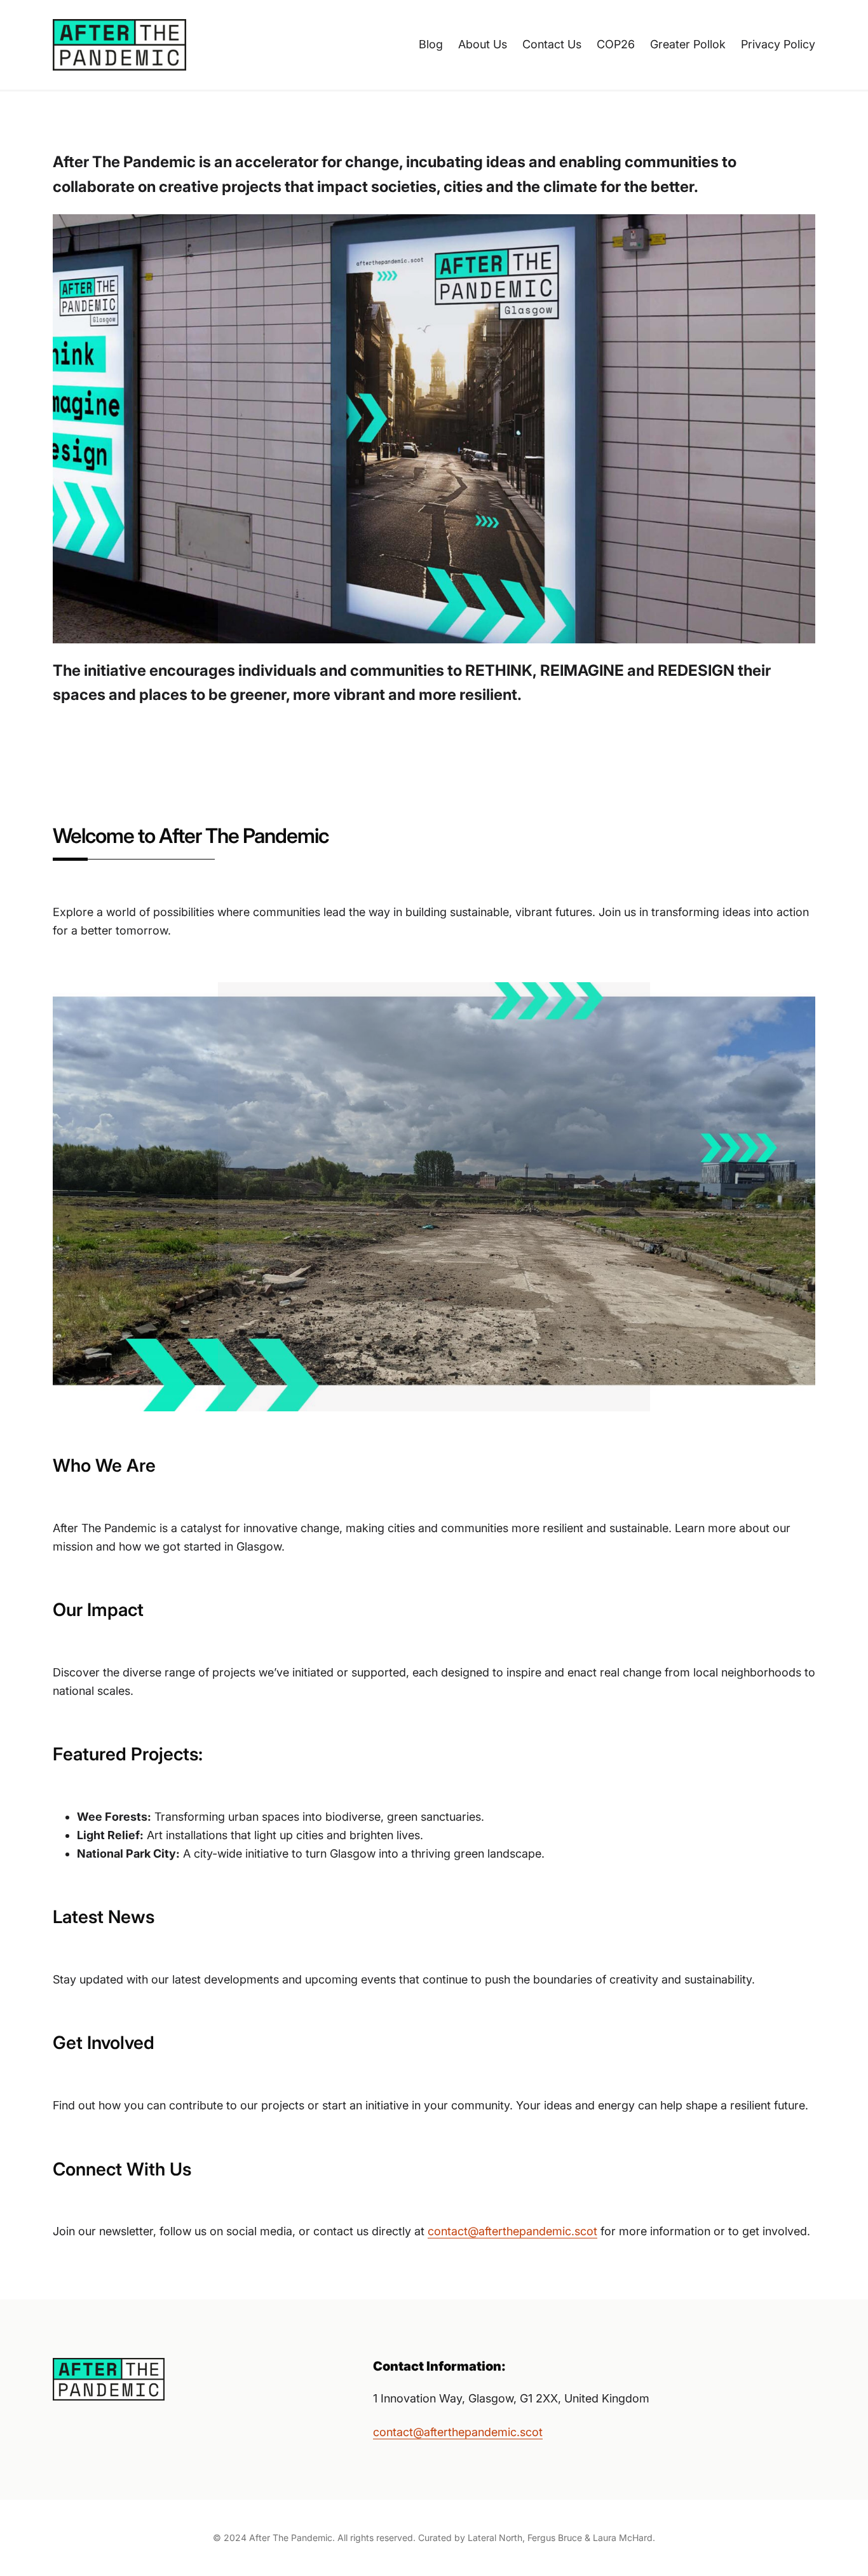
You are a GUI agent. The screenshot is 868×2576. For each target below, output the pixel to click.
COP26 (616, 44)
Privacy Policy (778, 44)
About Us (483, 44)
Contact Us (552, 44)
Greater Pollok (688, 44)
